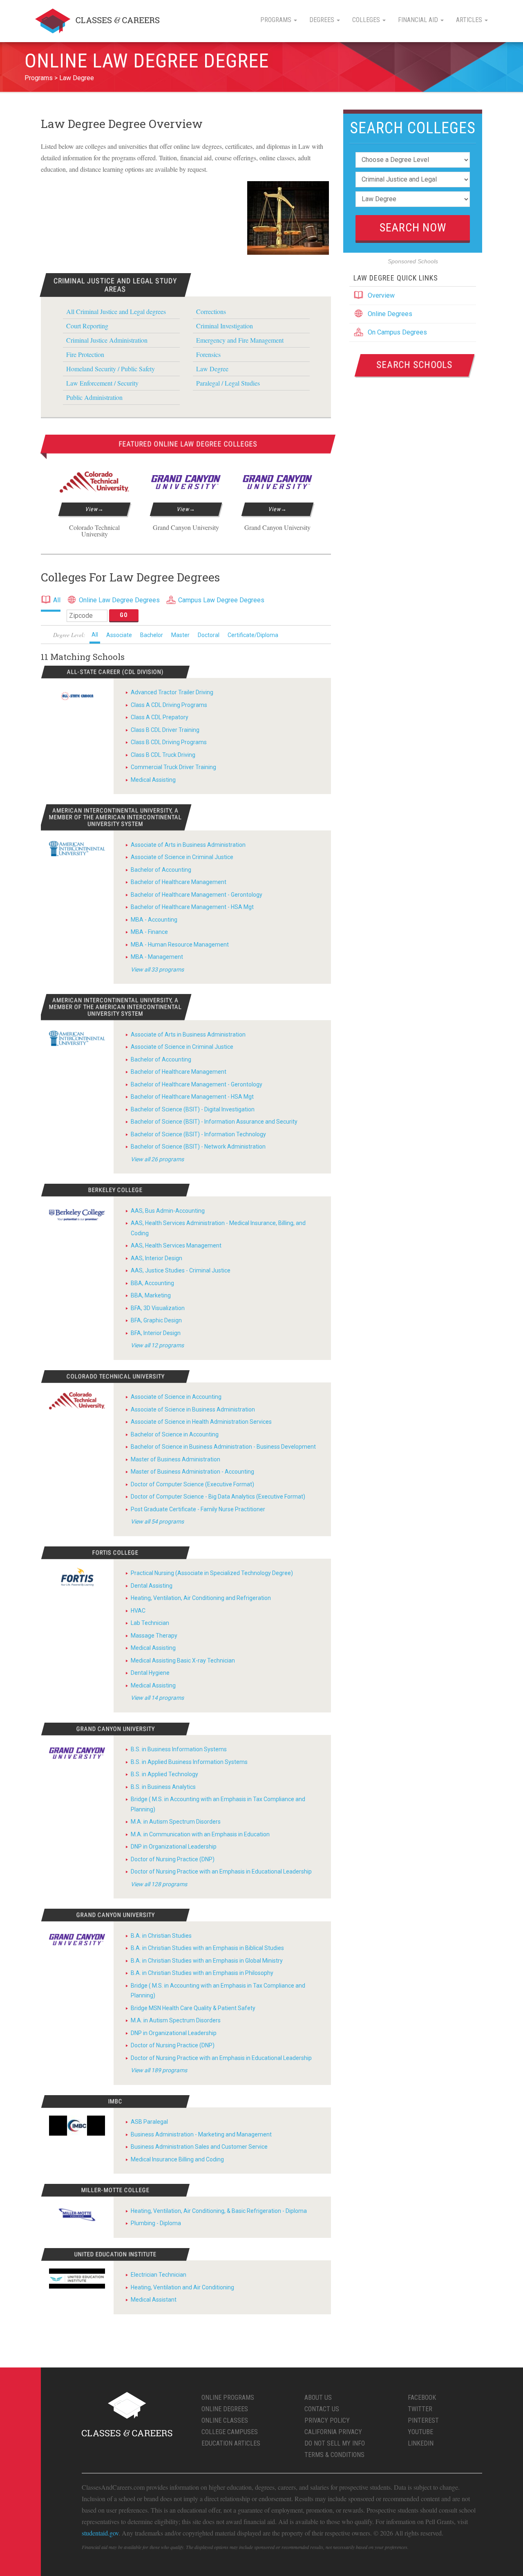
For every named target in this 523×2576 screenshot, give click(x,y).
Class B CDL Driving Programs (169, 742)
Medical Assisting (153, 780)
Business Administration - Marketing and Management (201, 2134)
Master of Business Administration (175, 1459)
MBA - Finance (149, 932)
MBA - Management (157, 957)
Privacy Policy (327, 2420)
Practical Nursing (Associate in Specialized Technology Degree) (212, 1573)
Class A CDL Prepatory (160, 717)
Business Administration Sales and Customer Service (199, 2147)
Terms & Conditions (334, 2455)
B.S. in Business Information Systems (179, 1749)
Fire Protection (85, 354)
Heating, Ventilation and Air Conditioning (182, 2287)
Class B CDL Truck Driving (163, 755)
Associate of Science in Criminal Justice (182, 857)
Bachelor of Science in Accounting (175, 1434)
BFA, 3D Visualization (158, 1308)
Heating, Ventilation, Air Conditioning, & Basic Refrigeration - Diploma (219, 2211)
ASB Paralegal (149, 2122)
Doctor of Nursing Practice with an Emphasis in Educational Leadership (221, 1871)
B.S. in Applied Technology (164, 1774)
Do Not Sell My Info (335, 2443)
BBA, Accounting (152, 1283)
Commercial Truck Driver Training (173, 767)
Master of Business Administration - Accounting (192, 1472)
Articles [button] (470, 20)
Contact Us (322, 2409)
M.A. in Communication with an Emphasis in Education (200, 1834)
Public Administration (94, 397)
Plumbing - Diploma (156, 2223)
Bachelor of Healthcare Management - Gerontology (197, 895)
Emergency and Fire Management (240, 340)
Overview (381, 295)
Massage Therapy (154, 1636)
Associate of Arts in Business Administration (188, 845)
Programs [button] (277, 20)
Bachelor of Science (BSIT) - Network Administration (198, 1147)
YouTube (420, 2432)
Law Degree (77, 78)
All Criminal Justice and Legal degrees (116, 311)
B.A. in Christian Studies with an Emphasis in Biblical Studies (207, 1948)
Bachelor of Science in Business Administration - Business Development (223, 1447)
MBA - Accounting (154, 920)
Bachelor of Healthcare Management (179, 882)
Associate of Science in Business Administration (193, 1409)
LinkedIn (421, 2443)
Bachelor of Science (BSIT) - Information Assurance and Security (214, 1122)
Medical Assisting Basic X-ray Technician (183, 1660)
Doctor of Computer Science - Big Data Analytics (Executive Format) (218, 1497)
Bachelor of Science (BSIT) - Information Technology (198, 1134)
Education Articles (231, 2443)
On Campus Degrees (397, 332)
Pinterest (423, 2420)
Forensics (208, 354)
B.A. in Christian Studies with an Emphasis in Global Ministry (207, 1961)
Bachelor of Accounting (161, 870)
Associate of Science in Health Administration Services (201, 1422)
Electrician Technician (159, 2275)
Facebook (422, 2398)
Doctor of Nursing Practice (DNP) (173, 1859)
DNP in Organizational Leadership (174, 1847)
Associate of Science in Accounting (176, 1397)
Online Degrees (390, 314)
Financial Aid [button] (419, 20)
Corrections (211, 311)
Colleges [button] (367, 20)
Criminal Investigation (225, 326)
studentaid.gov (100, 2533)
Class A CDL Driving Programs (169, 705)
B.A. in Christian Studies (161, 1936)
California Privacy (333, 2432)
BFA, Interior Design (156, 1333)
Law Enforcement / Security (102, 383)
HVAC (138, 1611)
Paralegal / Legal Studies (228, 383)
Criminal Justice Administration (107, 340)
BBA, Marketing (151, 1295)
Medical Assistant (154, 2300)
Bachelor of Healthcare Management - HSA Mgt (192, 907)
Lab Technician (150, 1623)
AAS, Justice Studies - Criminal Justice (181, 1270)
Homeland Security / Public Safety (111, 369)
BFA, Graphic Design (156, 1320)
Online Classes (225, 2420)
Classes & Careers (97, 21)
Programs (39, 78)
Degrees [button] (323, 20)
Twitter (420, 2409)
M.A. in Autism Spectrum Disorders (176, 1822)
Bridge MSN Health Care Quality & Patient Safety (193, 2008)
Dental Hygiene (150, 1673)
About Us (318, 2398)
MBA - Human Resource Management (180, 945)
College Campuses (230, 2432)
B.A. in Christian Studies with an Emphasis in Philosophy (202, 1973)
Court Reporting (87, 326)
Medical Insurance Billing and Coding (177, 2159)
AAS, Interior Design (156, 1258)
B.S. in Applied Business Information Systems (189, 1762)
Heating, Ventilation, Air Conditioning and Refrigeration (201, 1598)
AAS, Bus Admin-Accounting (168, 1211)
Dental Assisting (152, 1586)
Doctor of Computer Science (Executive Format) (192, 1484)
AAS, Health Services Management (176, 1245)
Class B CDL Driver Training (165, 730)
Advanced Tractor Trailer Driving (172, 692)
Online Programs (228, 2398)
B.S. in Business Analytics (163, 1787)
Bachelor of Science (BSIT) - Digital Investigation (193, 1109)
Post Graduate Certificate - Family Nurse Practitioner (198, 1509)
